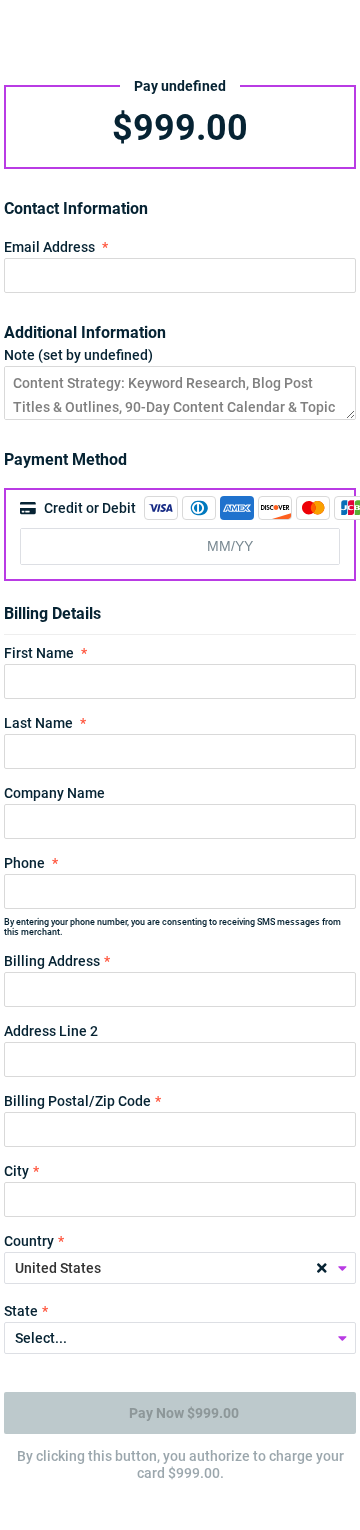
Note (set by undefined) (78, 355)
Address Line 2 (51, 1031)
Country (29, 1241)
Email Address (49, 247)
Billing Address (52, 961)
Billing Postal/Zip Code (77, 1101)
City (16, 1171)
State (21, 1311)
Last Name (38, 723)
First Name (39, 653)
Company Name (54, 793)
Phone (24, 863)
